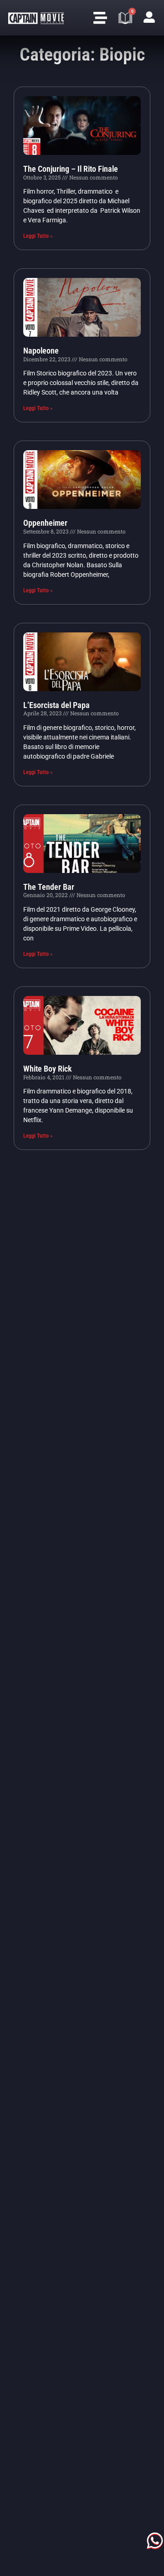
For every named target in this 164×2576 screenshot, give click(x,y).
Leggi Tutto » (38, 236)
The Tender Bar (49, 887)
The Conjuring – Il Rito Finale (71, 169)
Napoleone (41, 351)
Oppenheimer (45, 523)
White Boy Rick (47, 1069)
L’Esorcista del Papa (56, 705)
